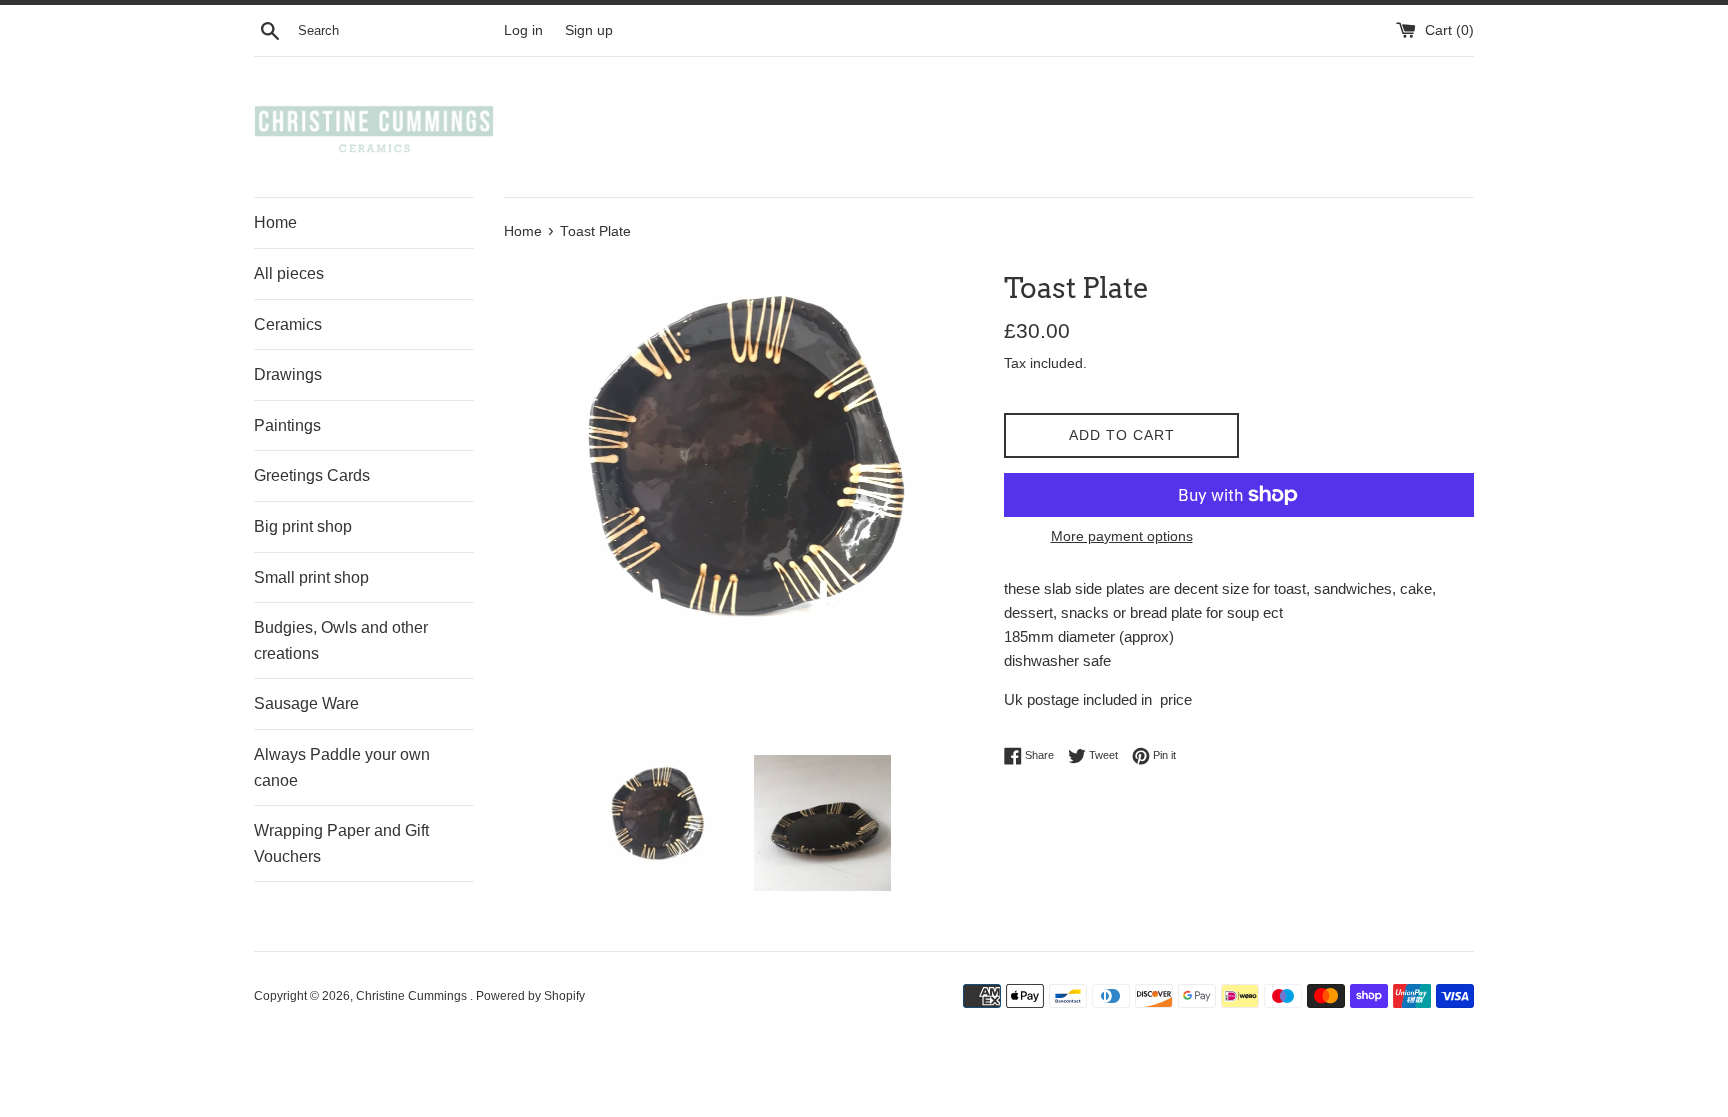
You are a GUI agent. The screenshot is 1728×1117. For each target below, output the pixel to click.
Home (275, 222)
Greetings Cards (312, 475)
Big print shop (303, 526)
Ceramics (288, 324)
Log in (523, 30)
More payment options (1122, 536)
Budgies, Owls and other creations (341, 640)
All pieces (289, 273)
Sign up (589, 30)
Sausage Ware (306, 703)
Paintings (287, 425)
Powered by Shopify (530, 996)
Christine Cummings (413, 996)
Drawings (288, 374)
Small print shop (311, 577)
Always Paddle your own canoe (342, 767)
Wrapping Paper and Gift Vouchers (341, 843)
